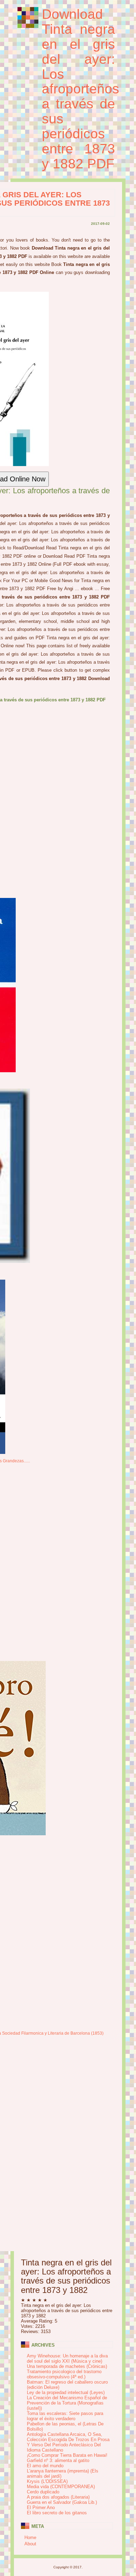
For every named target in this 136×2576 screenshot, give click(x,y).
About (30, 2544)
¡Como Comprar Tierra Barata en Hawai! (67, 2455)
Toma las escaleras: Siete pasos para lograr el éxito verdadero (65, 2416)
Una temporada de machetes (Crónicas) (67, 2366)
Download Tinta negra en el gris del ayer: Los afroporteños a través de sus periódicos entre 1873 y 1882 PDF (81, 89)
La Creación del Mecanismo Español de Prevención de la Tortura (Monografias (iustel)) (67, 2403)
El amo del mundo (45, 2466)
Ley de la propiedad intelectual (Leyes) (66, 2392)
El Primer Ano (41, 2508)
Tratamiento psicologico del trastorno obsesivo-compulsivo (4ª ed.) (64, 2374)
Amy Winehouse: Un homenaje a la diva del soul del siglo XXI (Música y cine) (67, 2358)
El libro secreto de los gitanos (57, 2513)
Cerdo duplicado (43, 2492)
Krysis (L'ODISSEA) (47, 2481)
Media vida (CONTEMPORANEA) (61, 2487)
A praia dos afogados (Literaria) (58, 2497)
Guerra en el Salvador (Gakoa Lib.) (62, 2502)
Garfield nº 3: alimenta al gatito (58, 2460)
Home (30, 2537)
